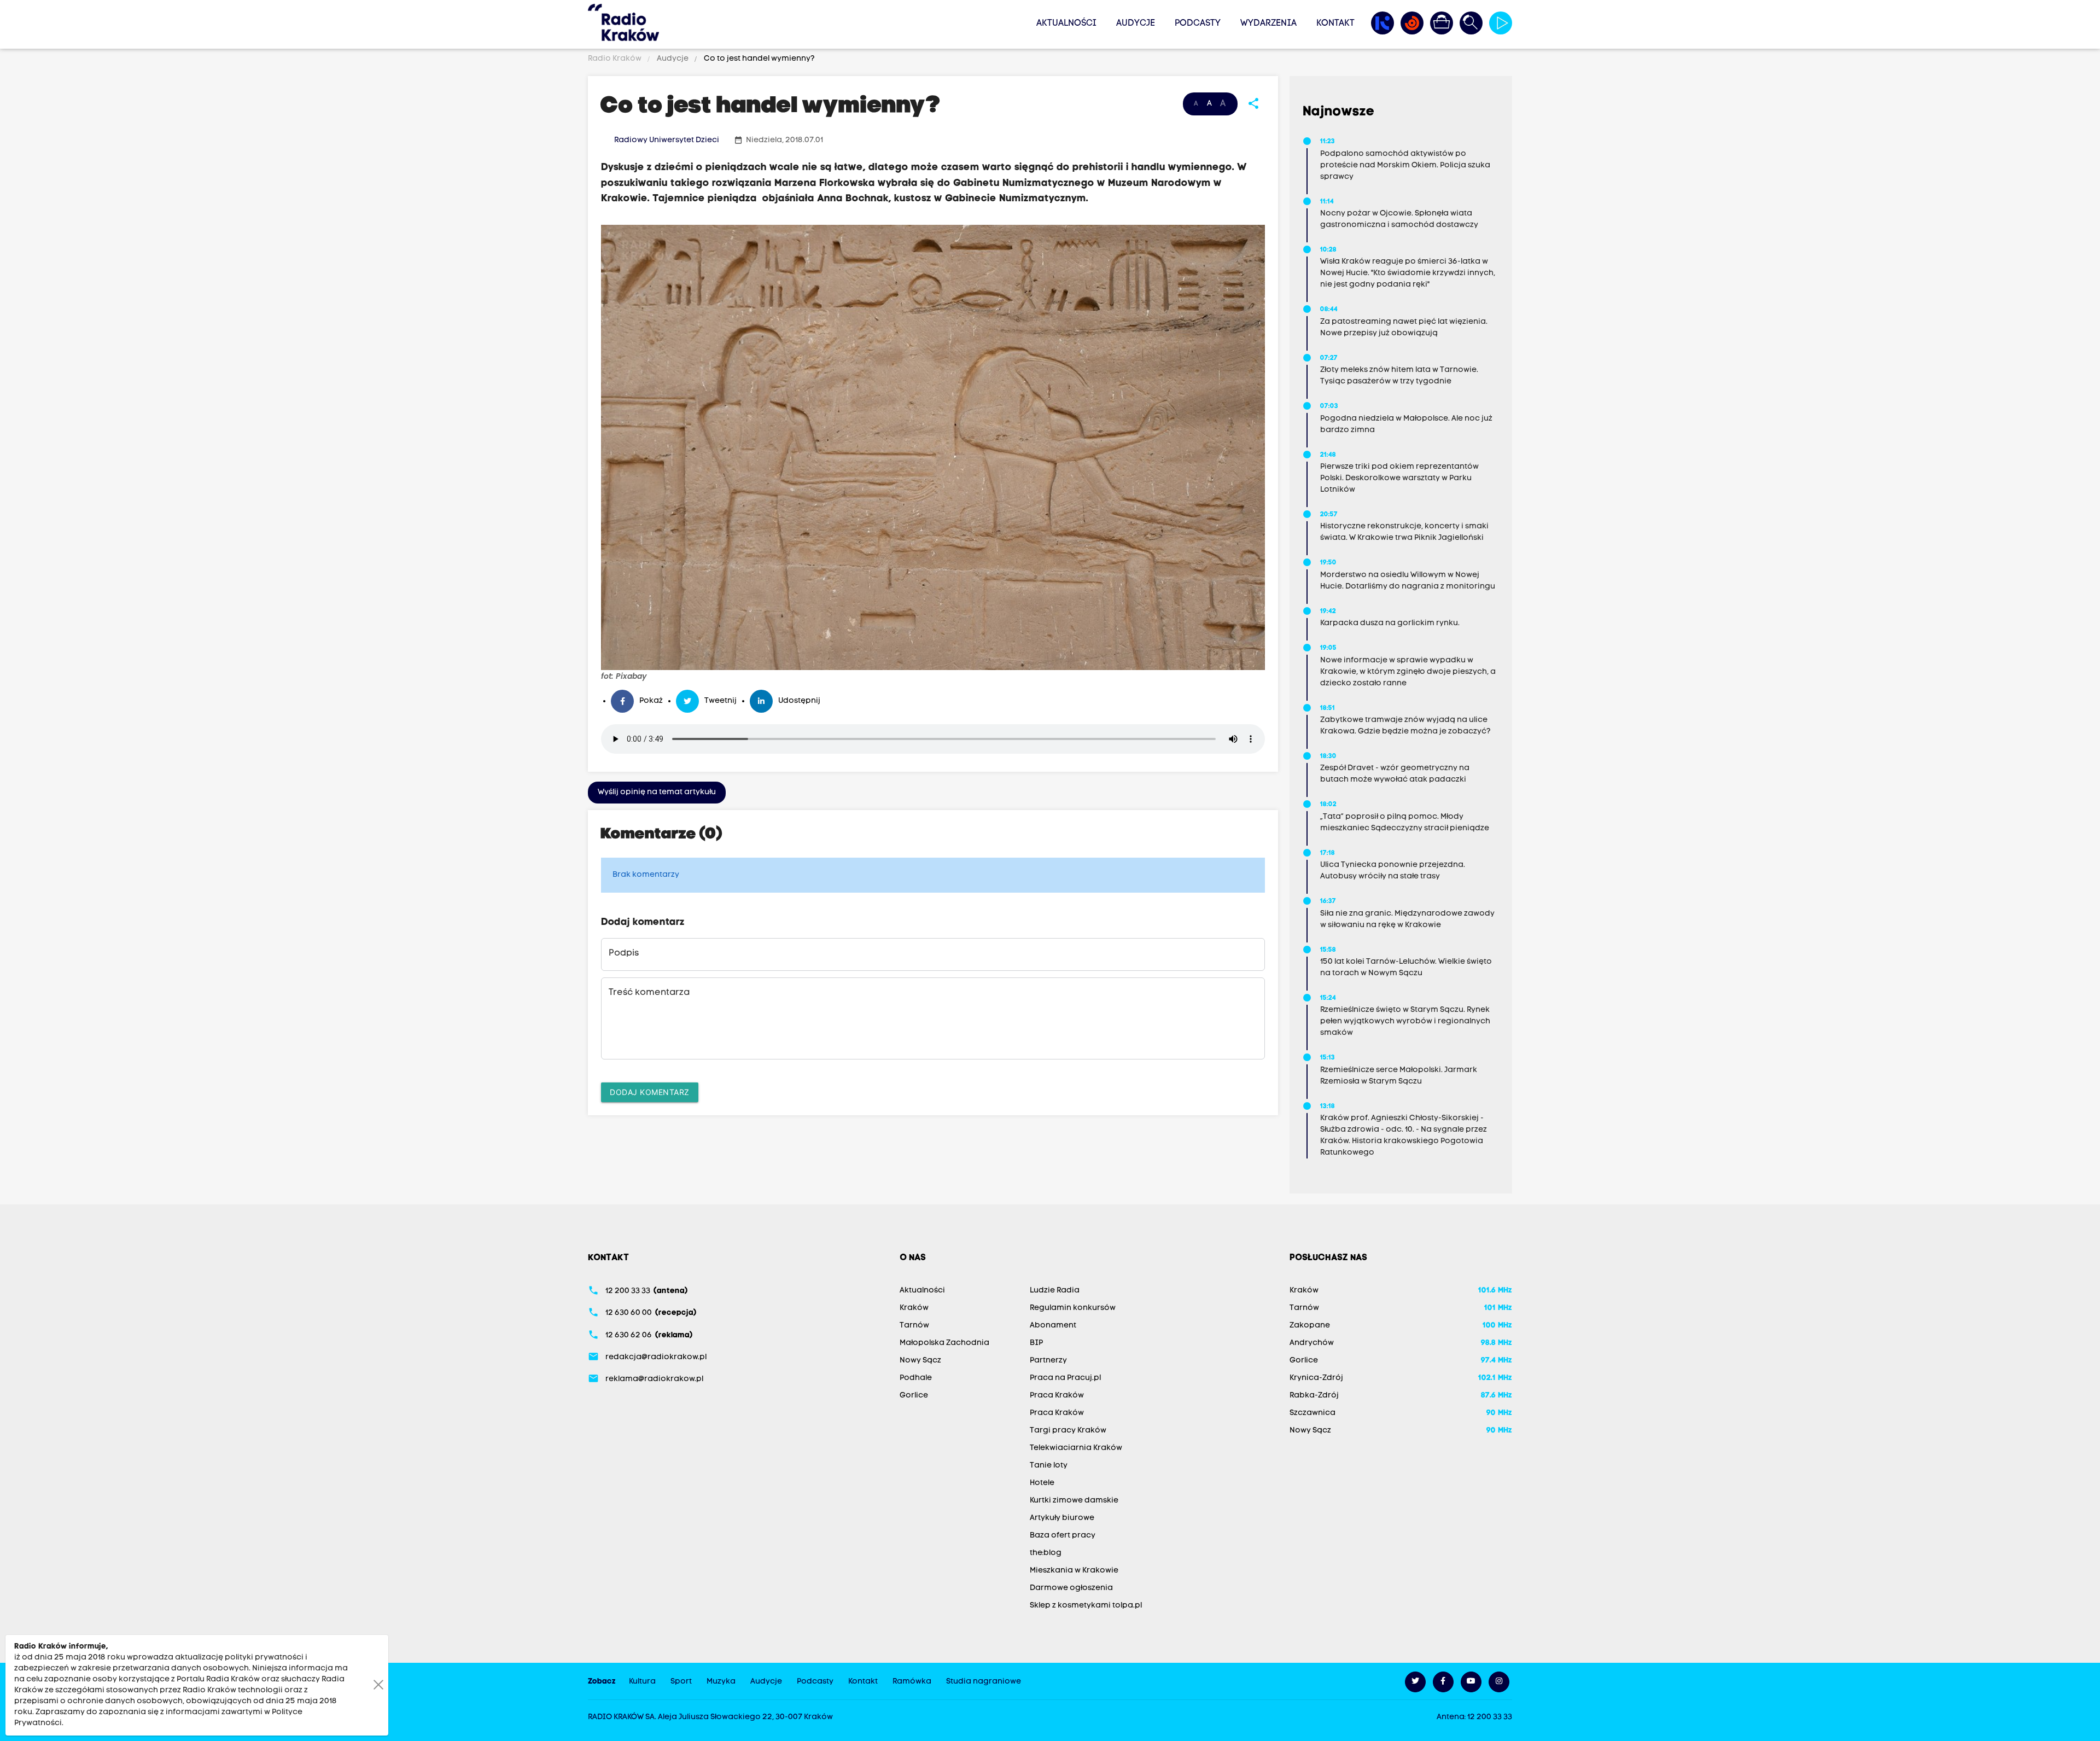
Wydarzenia (1268, 24)
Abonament (1053, 1326)
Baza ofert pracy (1063, 1536)
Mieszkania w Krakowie (1074, 1571)
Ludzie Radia (1055, 1291)
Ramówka (912, 1682)
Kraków (914, 1308)
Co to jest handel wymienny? (759, 59)
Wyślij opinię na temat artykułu (657, 792)
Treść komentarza (649, 993)
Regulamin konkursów (1073, 1308)
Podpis (624, 953)
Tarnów (914, 1326)
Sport (681, 1682)
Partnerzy (1048, 1361)
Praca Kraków (1057, 1396)
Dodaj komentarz (650, 1092)
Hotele (1042, 1483)
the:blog (1046, 1553)
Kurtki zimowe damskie (1074, 1501)
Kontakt (1335, 24)
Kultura (642, 1682)
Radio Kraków (616, 59)
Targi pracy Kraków (1068, 1431)
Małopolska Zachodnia (944, 1343)
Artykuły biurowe (1062, 1518)
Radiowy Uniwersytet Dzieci (667, 140)
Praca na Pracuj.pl (1065, 1378)
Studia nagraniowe (984, 1682)
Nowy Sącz (920, 1361)
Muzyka (721, 1682)
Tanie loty (1049, 1466)
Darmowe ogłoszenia (1071, 1588)
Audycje (1136, 24)
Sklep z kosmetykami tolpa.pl (1086, 1606)
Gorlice (914, 1396)
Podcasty (1198, 24)
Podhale (916, 1378)
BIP (1036, 1343)
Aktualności (1066, 24)
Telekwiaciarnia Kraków (1076, 1448)
